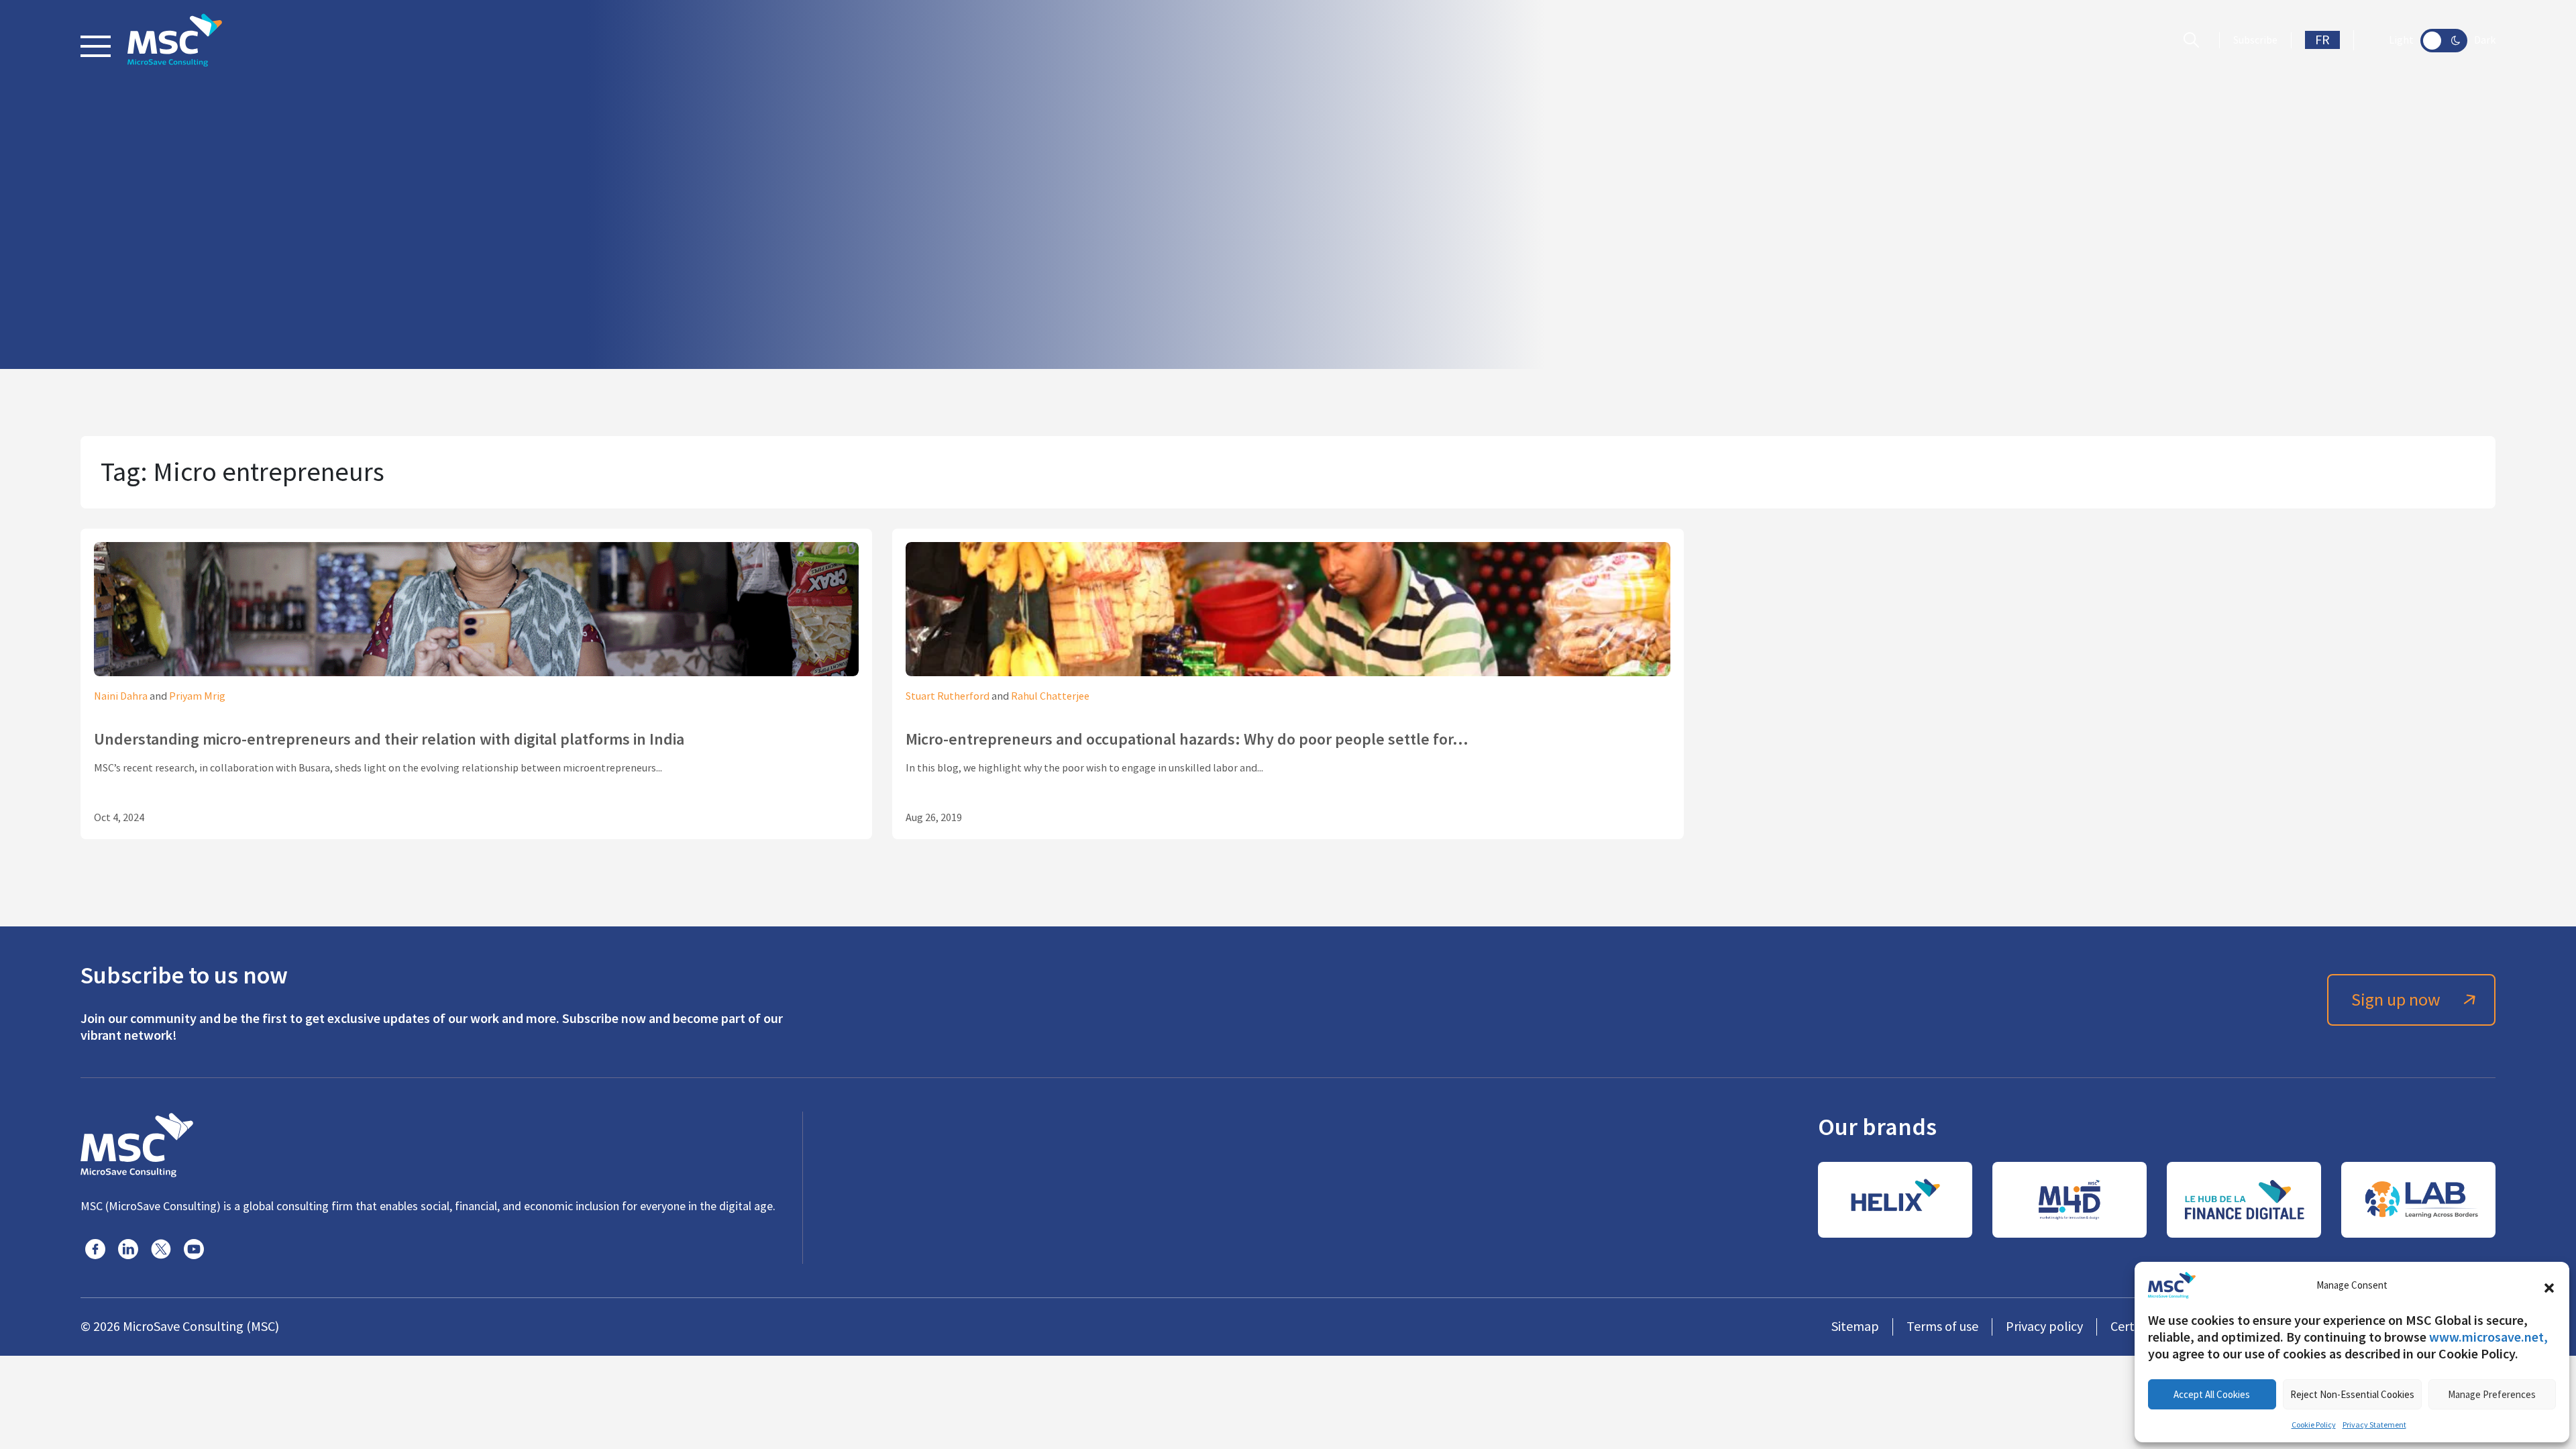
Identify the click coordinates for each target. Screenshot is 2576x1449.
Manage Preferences (2492, 1394)
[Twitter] (161, 1249)
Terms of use (1942, 1327)
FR (2322, 40)
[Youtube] (194, 1249)
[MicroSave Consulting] (137, 1143)
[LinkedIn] (128, 1249)
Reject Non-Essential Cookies (2352, 1394)
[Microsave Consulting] (175, 40)
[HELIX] (1895, 1200)
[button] (2549, 1285)
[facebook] (95, 1249)
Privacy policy (2044, 1327)
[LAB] (2418, 1200)
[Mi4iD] (2070, 1200)
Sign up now (2396, 1000)
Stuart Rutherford (948, 696)
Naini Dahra (121, 696)
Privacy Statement (2374, 1425)
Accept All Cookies (2212, 1394)
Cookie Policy (2314, 1425)
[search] (2195, 40)
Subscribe (2255, 40)
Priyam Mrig (197, 696)
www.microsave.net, (2488, 1337)
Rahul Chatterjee (1050, 696)
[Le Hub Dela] (2244, 1200)
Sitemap (1855, 1327)
